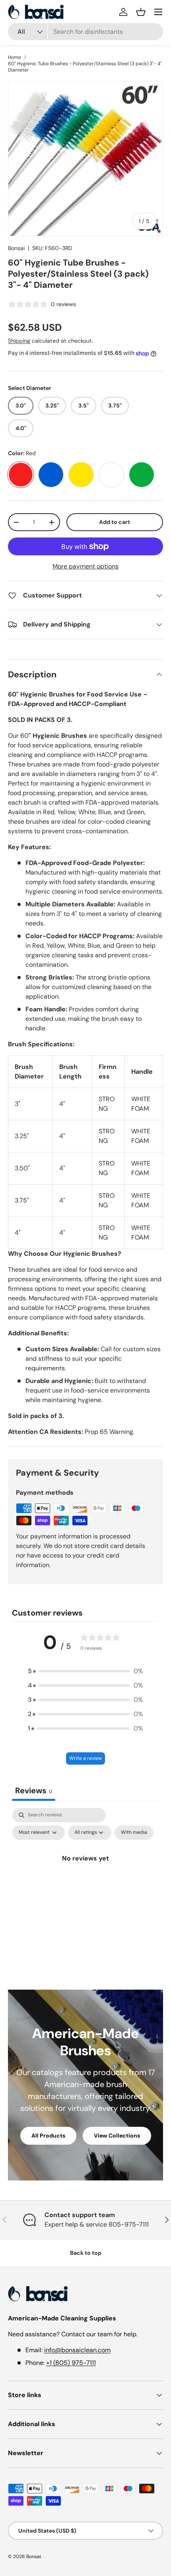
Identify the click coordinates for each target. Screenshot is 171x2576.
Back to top (86, 2253)
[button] (141, 12)
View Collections (117, 2136)
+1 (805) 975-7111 (71, 2363)
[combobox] (85, 32)
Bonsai (16, 248)
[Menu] (158, 12)
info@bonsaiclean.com (77, 2350)
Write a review (85, 1758)
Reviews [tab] (34, 1790)
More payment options (85, 566)
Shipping (19, 341)
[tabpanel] (85, 1877)
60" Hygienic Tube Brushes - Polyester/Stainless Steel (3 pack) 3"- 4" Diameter (85, 67)
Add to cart (115, 522)
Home (15, 57)
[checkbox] (134, 1833)
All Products (48, 2136)
